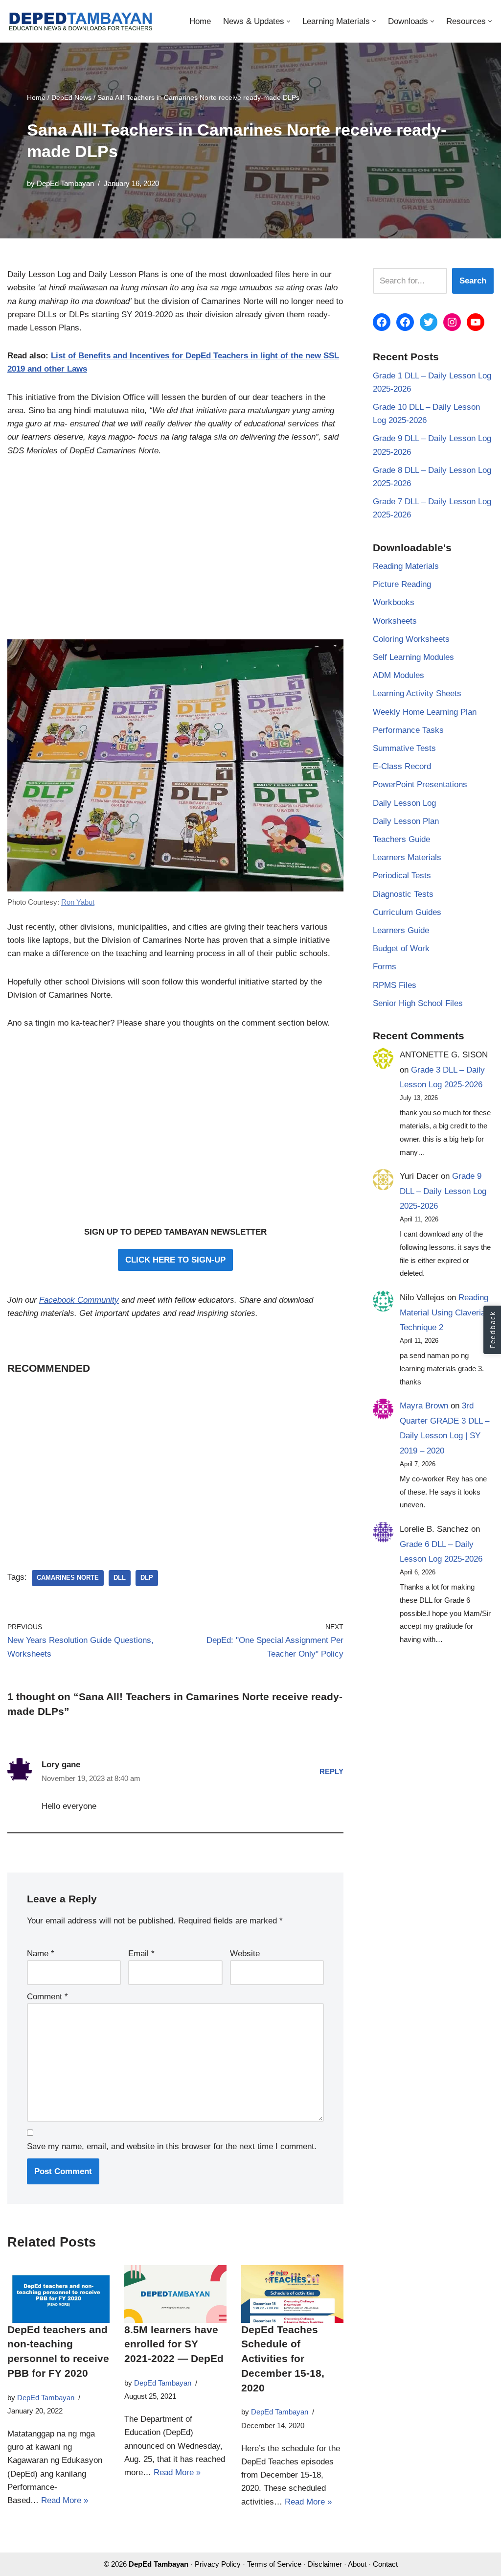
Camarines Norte (68, 1578)
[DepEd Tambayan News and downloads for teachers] (81, 21)
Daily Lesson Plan (406, 821)
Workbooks (394, 602)
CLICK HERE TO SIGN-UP (175, 1260)
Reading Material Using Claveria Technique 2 (444, 1312)
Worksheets (395, 621)
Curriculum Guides (407, 912)
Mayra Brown (424, 1406)
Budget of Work (401, 948)
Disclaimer (325, 2564)
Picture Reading (402, 584)
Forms (385, 967)
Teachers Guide (401, 839)
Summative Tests (404, 748)
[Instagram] (452, 322)
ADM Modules (399, 675)
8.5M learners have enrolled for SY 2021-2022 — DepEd (174, 2344)
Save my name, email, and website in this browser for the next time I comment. (172, 2146)
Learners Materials (407, 857)
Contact (385, 2564)
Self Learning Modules (413, 657)
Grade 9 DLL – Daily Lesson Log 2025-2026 (443, 1191)
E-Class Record (402, 766)
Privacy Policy (218, 2564)
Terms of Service (274, 2564)
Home (200, 21)
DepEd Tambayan (65, 183)
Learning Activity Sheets (417, 693)
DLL (120, 1578)
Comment (47, 1997)
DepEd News (71, 97)
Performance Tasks (408, 730)
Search (473, 281)
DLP (147, 1578)
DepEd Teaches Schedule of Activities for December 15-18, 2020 (283, 2359)
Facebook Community (79, 1300)
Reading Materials (406, 566)
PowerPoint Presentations (420, 785)
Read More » (65, 2500)
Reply (331, 1771)
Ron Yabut (78, 902)
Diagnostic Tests (403, 894)
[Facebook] (382, 322)
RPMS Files (395, 985)
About (357, 2564)
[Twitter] (429, 322)
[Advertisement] (175, 554)
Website (245, 1954)
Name (41, 1954)
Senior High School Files (418, 1003)
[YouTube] (476, 322)
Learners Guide (401, 930)
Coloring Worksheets (411, 639)
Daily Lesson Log (404, 803)
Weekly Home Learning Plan (425, 712)
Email (141, 1954)
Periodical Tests (402, 876)
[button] (288, 21)
